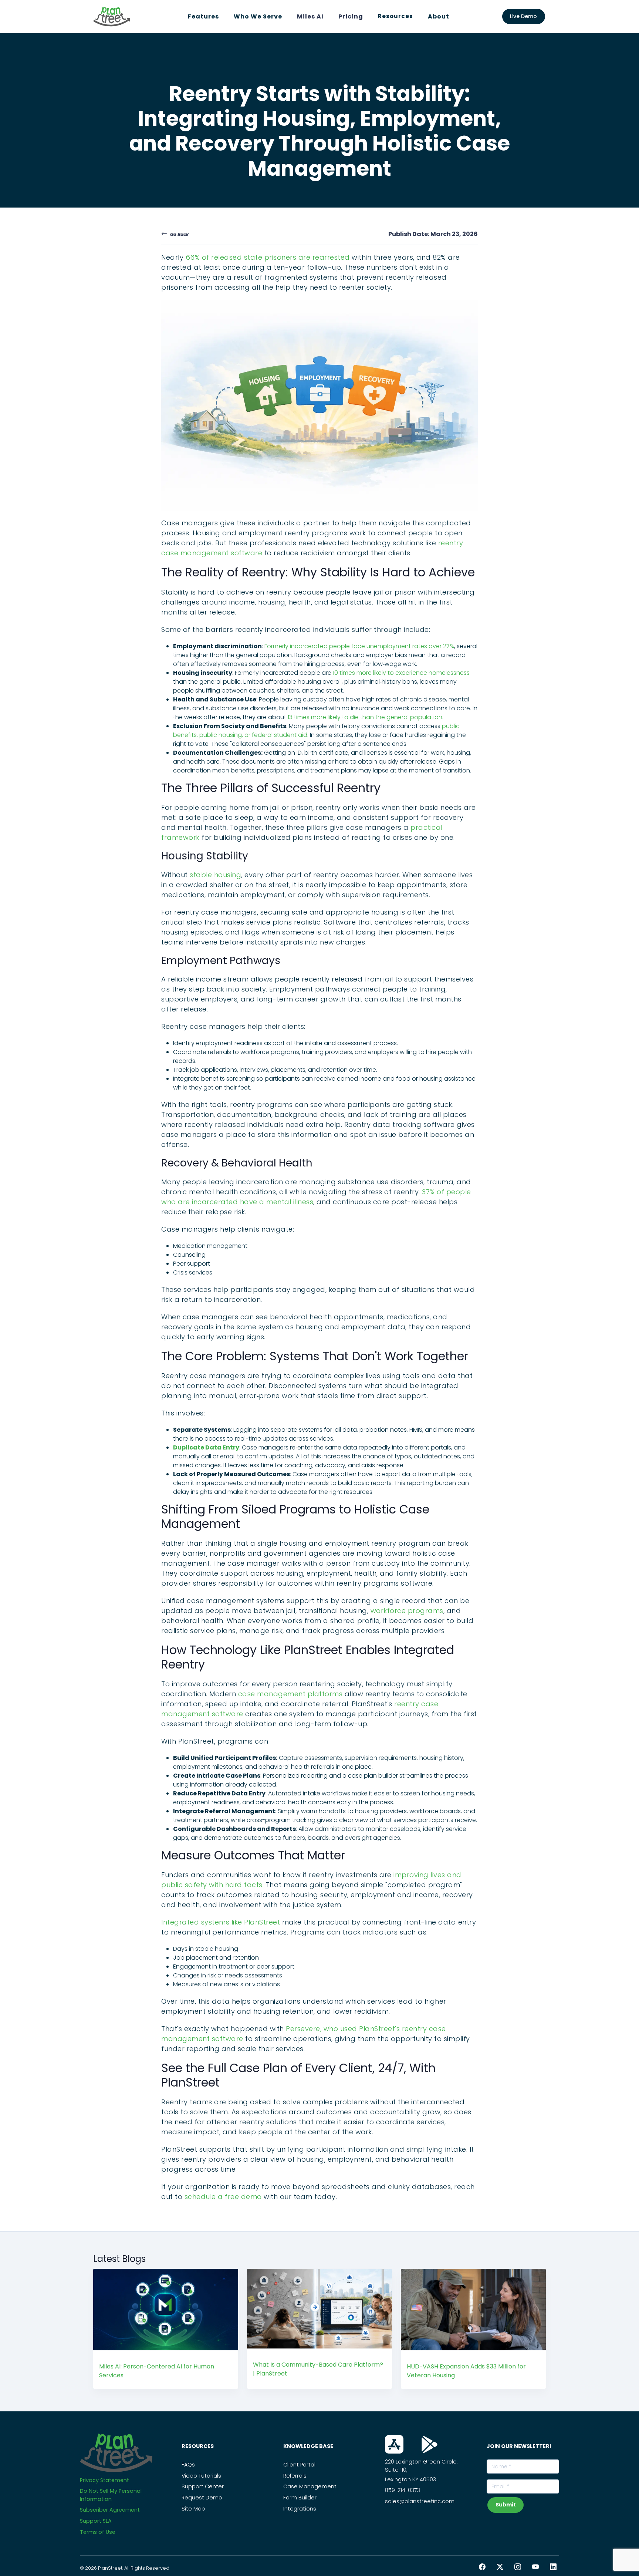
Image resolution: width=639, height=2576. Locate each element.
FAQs (188, 2465)
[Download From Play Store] (430, 2444)
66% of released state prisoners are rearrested (268, 257)
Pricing (351, 16)
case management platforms (290, 1694)
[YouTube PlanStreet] (535, 2567)
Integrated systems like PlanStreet (221, 1922)
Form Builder (300, 2498)
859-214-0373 (403, 2490)
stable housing (215, 875)
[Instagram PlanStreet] (518, 2567)
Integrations (300, 2509)
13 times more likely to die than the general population (365, 717)
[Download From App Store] (394, 2444)
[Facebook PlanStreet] (482, 2567)
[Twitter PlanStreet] (500, 2567)
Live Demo (523, 16)
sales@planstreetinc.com (420, 2501)
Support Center (203, 2486)
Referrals (295, 2476)
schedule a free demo (223, 2197)
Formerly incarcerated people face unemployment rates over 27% (359, 646)
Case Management (310, 2486)
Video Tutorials (201, 2476)
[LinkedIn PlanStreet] (553, 2567)
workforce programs (407, 1611)
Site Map (193, 2509)
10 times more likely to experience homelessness (401, 673)
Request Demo (202, 2498)
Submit (506, 2505)
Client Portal (299, 2465)
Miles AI (310, 16)
